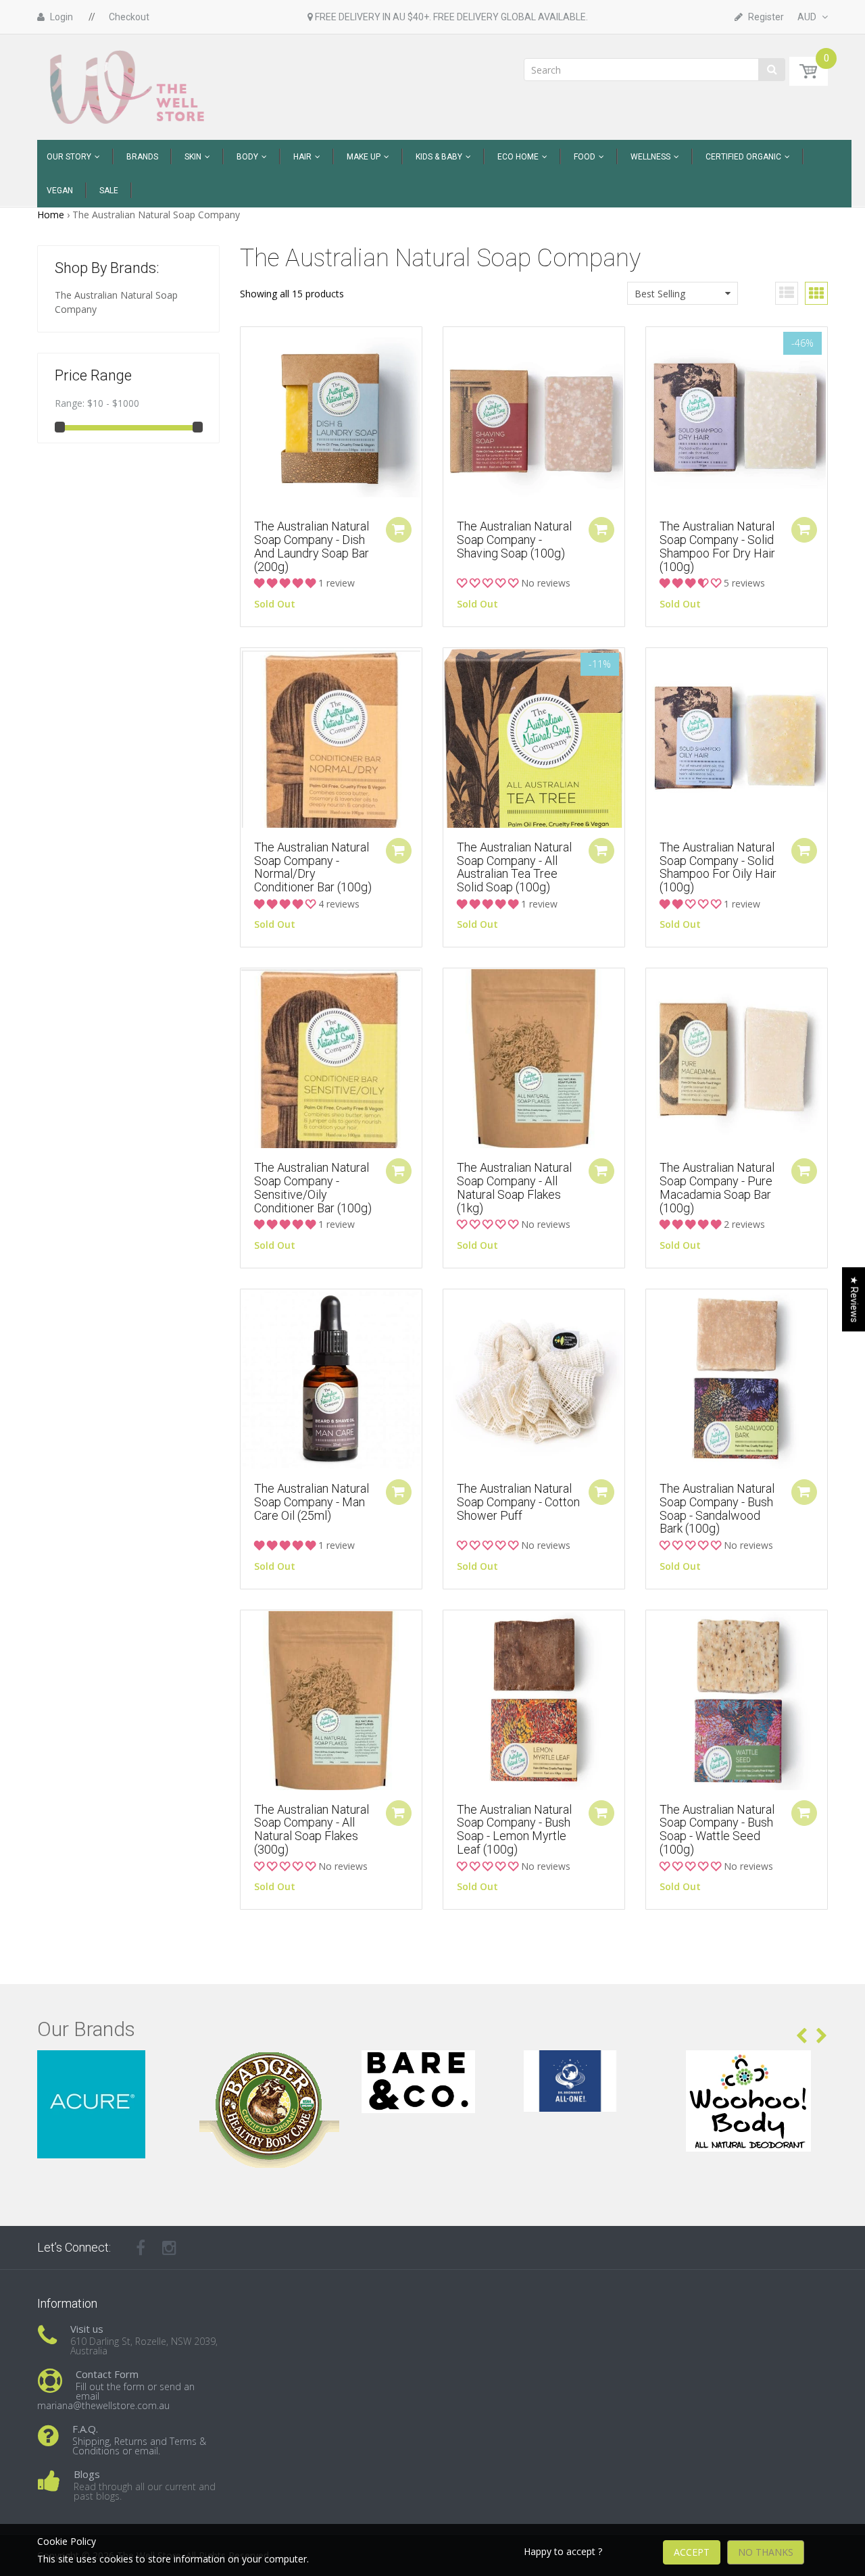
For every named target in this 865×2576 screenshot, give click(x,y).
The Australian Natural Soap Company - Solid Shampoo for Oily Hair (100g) (718, 867)
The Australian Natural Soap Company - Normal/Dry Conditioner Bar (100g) (313, 867)
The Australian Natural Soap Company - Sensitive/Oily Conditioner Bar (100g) (313, 1187)
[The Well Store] (129, 86)
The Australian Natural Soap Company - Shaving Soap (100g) (514, 540)
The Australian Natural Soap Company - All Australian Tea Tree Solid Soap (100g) (514, 867)
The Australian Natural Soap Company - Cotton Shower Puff (518, 1502)
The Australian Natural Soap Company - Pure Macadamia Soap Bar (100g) (717, 1187)
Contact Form (107, 2374)
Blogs (87, 2474)
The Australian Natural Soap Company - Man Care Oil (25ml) (312, 1502)
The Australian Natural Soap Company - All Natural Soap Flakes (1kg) (514, 1187)
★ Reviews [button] (854, 1299)
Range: (70, 403)
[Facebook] (141, 2248)
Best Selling (660, 294)
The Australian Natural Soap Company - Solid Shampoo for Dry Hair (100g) (717, 546)
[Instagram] (169, 2248)
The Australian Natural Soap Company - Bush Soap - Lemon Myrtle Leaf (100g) (514, 1829)
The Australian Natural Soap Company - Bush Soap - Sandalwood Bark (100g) (717, 1508)
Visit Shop (108, 2067)
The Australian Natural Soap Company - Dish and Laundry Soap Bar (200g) (312, 546)
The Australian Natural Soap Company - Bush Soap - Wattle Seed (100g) (717, 1829)
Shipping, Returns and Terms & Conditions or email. (139, 2446)
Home (51, 215)
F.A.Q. (85, 2429)
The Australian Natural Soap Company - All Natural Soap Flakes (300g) (312, 1829)
